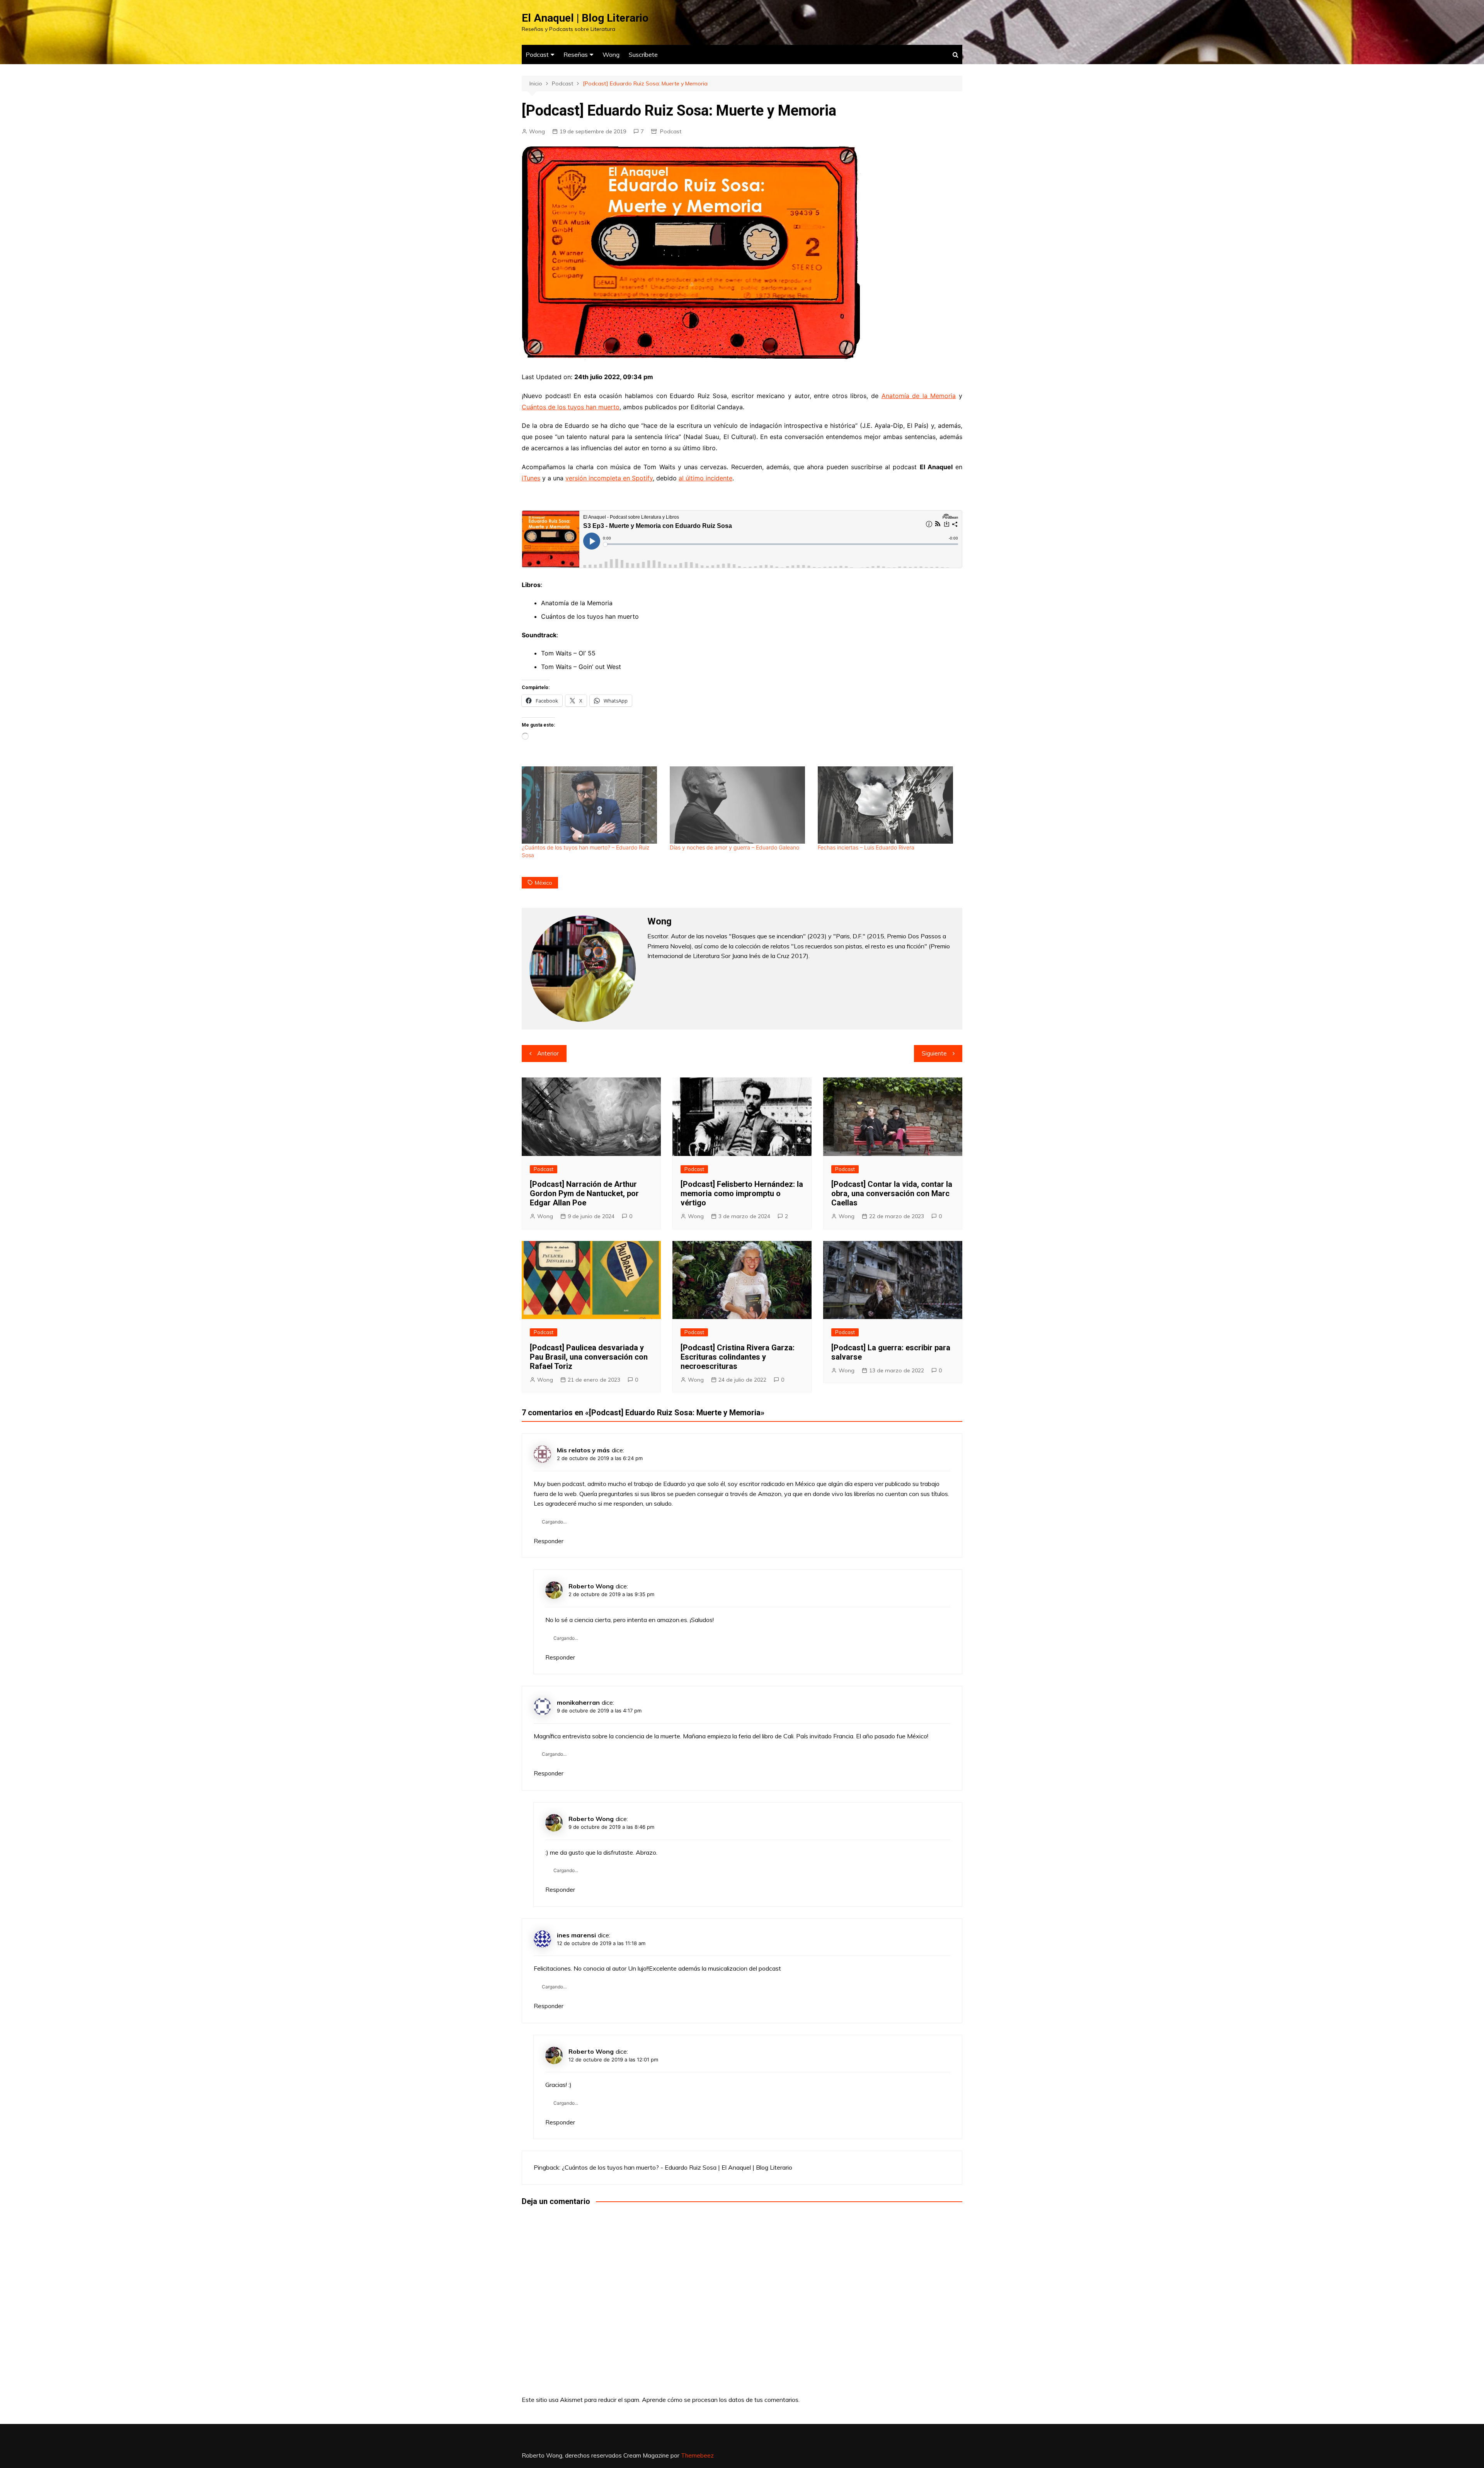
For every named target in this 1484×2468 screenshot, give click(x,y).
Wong (611, 54)
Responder (549, 1541)
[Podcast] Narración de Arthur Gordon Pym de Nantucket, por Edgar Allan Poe (584, 1193)
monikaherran (578, 1702)
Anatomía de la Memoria (919, 396)
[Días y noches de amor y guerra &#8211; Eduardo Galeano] (740, 805)
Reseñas (576, 54)
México (544, 883)
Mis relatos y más (583, 1450)
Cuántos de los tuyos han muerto (571, 407)
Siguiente (934, 1053)
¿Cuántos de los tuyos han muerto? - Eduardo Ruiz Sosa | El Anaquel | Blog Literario (677, 2167)
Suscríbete (643, 54)
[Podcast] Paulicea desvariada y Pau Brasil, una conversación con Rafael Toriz (589, 1357)
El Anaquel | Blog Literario (585, 18)
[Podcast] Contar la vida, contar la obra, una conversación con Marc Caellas (892, 1193)
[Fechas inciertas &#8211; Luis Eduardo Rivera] (888, 805)
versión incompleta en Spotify (609, 478)
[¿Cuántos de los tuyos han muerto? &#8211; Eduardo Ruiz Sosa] (592, 805)
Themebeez (697, 2455)
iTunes (531, 478)
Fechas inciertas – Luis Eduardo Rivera (866, 847)
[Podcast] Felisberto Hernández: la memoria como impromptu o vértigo (742, 1193)
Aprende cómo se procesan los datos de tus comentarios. (721, 2400)
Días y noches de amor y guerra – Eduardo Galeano (734, 847)
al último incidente (705, 478)
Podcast (537, 54)
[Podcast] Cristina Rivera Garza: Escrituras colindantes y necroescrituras (738, 1357)
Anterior (548, 1053)
